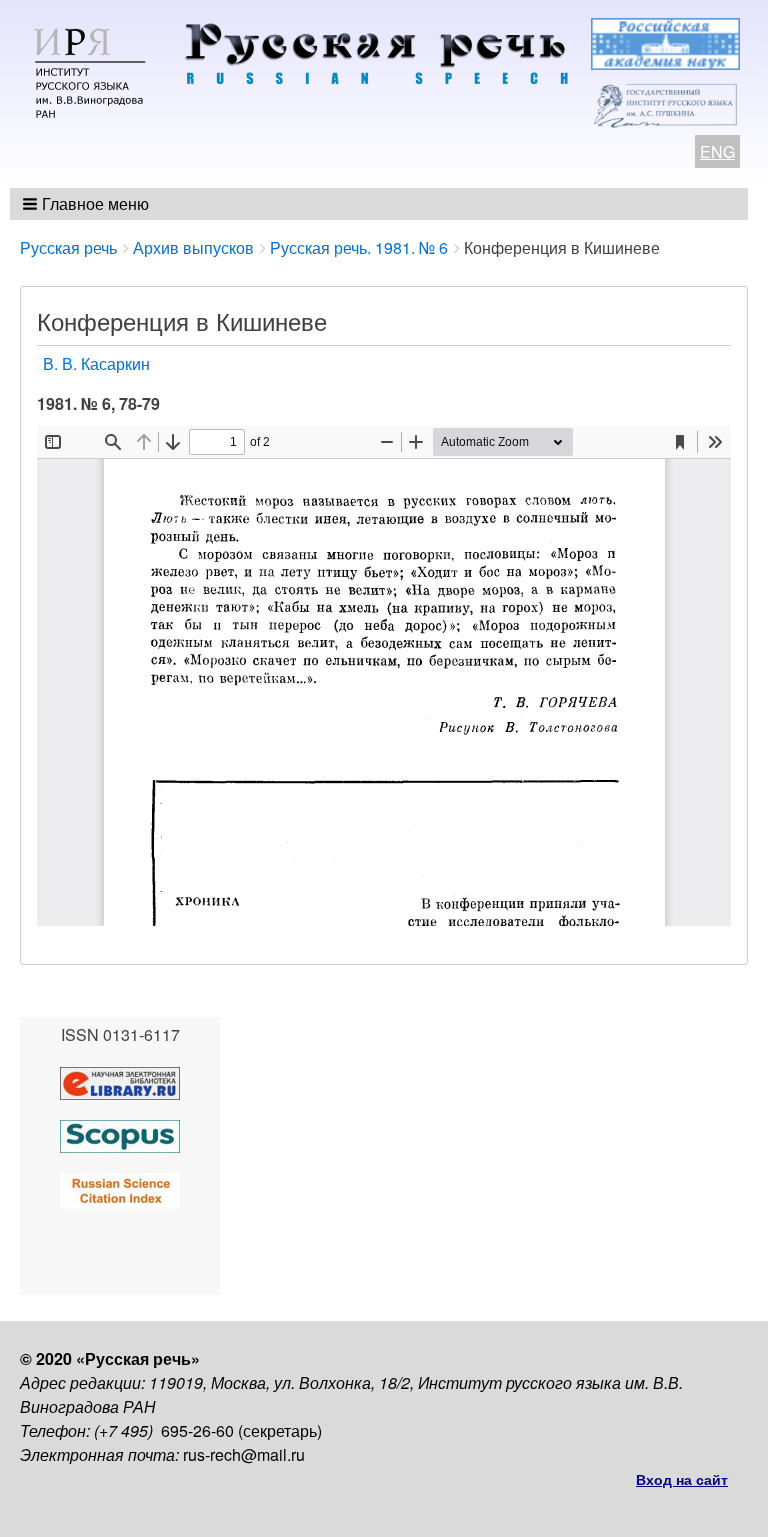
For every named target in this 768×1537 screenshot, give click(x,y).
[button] (87, 204)
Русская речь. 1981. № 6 (359, 247)
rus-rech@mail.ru (244, 1454)
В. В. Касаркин (96, 363)
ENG (717, 151)
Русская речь (68, 247)
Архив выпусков (193, 247)
